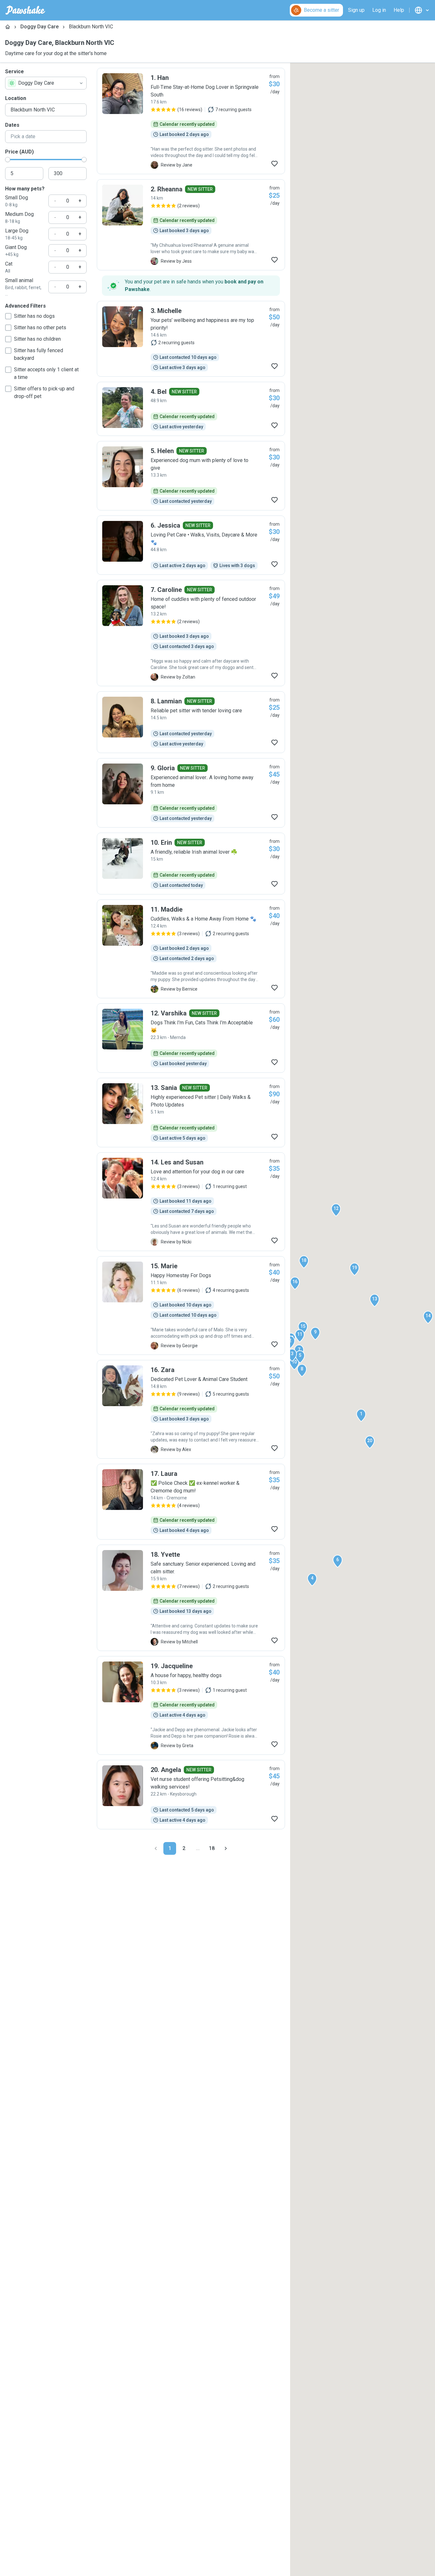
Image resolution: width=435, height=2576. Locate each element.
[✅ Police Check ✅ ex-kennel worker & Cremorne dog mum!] (191, 1502)
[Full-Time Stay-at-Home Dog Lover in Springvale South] (191, 121)
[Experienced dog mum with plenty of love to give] (191, 476)
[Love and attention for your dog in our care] (191, 1202)
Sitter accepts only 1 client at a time (46, 373)
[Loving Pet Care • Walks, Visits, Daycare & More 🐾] (191, 545)
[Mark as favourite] (275, 164)
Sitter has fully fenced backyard (39, 354)
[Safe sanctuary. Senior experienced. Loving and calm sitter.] (191, 1598)
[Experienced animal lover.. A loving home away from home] (191, 793)
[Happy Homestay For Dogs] (191, 1306)
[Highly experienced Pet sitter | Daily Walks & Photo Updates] (191, 1113)
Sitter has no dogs (34, 316)
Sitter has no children (37, 339)
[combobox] (46, 83)
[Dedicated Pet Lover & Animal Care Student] (191, 1409)
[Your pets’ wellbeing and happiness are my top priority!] (191, 339)
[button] (361, 1415)
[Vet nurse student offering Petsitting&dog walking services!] (191, 1795)
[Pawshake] (25, 10)
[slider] (8, 160)
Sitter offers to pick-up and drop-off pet (44, 392)
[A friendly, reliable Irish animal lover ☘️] (191, 864)
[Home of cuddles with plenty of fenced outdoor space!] (191, 633)
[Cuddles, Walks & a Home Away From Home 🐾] (191, 949)
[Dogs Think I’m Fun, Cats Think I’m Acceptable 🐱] (191, 1038)
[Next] (226, 1848)
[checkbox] (8, 316)
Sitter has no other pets (40, 327)
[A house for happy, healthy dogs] (191, 1705)
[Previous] (156, 1848)
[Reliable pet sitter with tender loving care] (191, 722)
